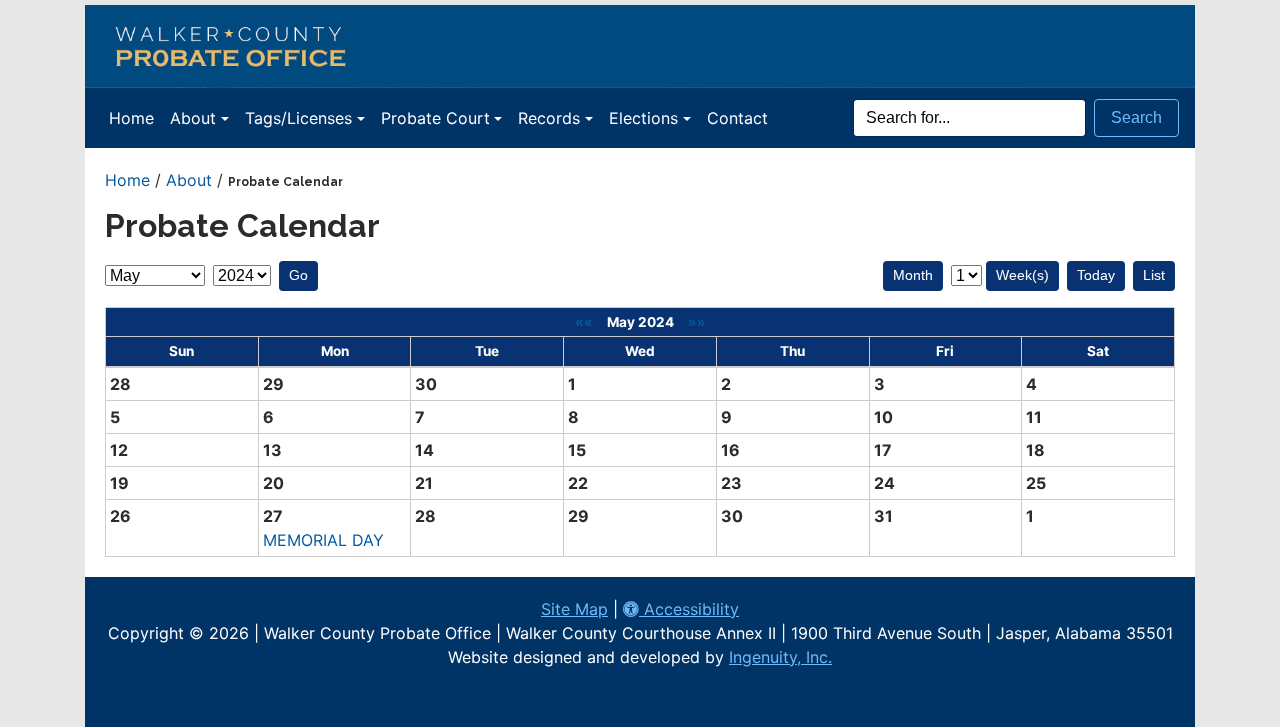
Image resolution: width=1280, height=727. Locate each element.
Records (549, 118)
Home (131, 118)
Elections (643, 118)
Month (913, 275)
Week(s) (1022, 275)
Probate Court (435, 118)
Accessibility (689, 609)
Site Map (574, 609)
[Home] (640, 46)
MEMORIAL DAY (323, 540)
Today (1096, 275)
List (1154, 275)
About (193, 118)
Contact (737, 118)
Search (1136, 117)
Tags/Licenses (298, 118)
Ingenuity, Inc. (780, 657)
